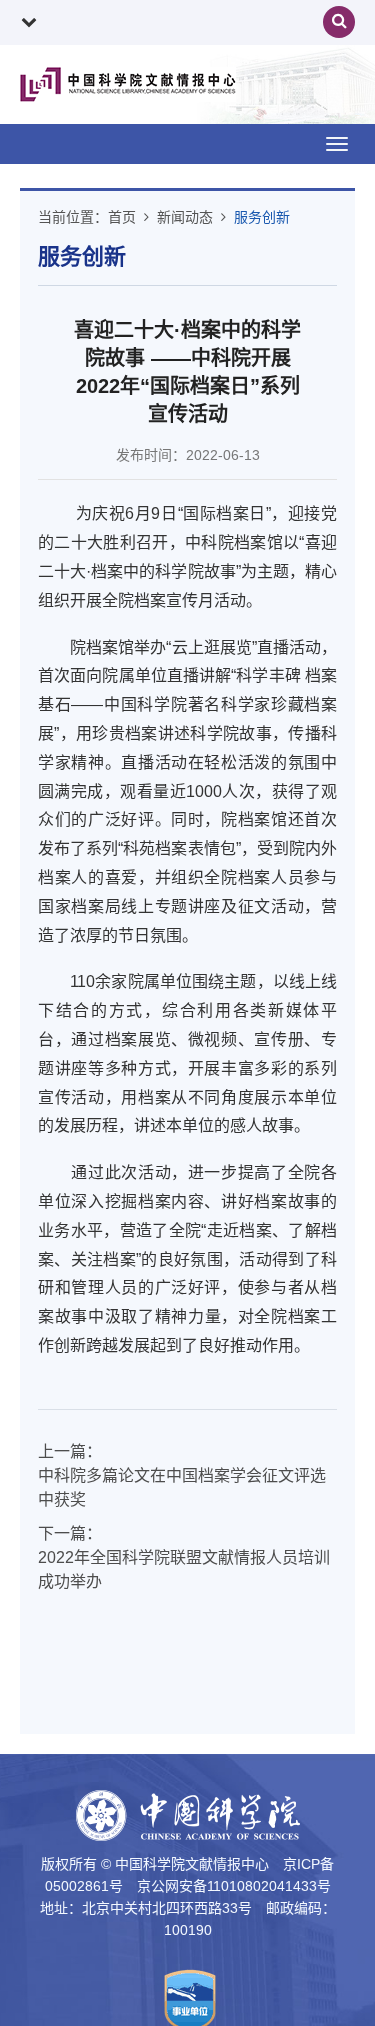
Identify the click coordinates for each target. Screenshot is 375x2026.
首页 (122, 217)
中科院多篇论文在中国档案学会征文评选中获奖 (182, 1487)
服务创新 (262, 217)
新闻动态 (185, 217)
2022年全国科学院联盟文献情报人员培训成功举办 (184, 1569)
